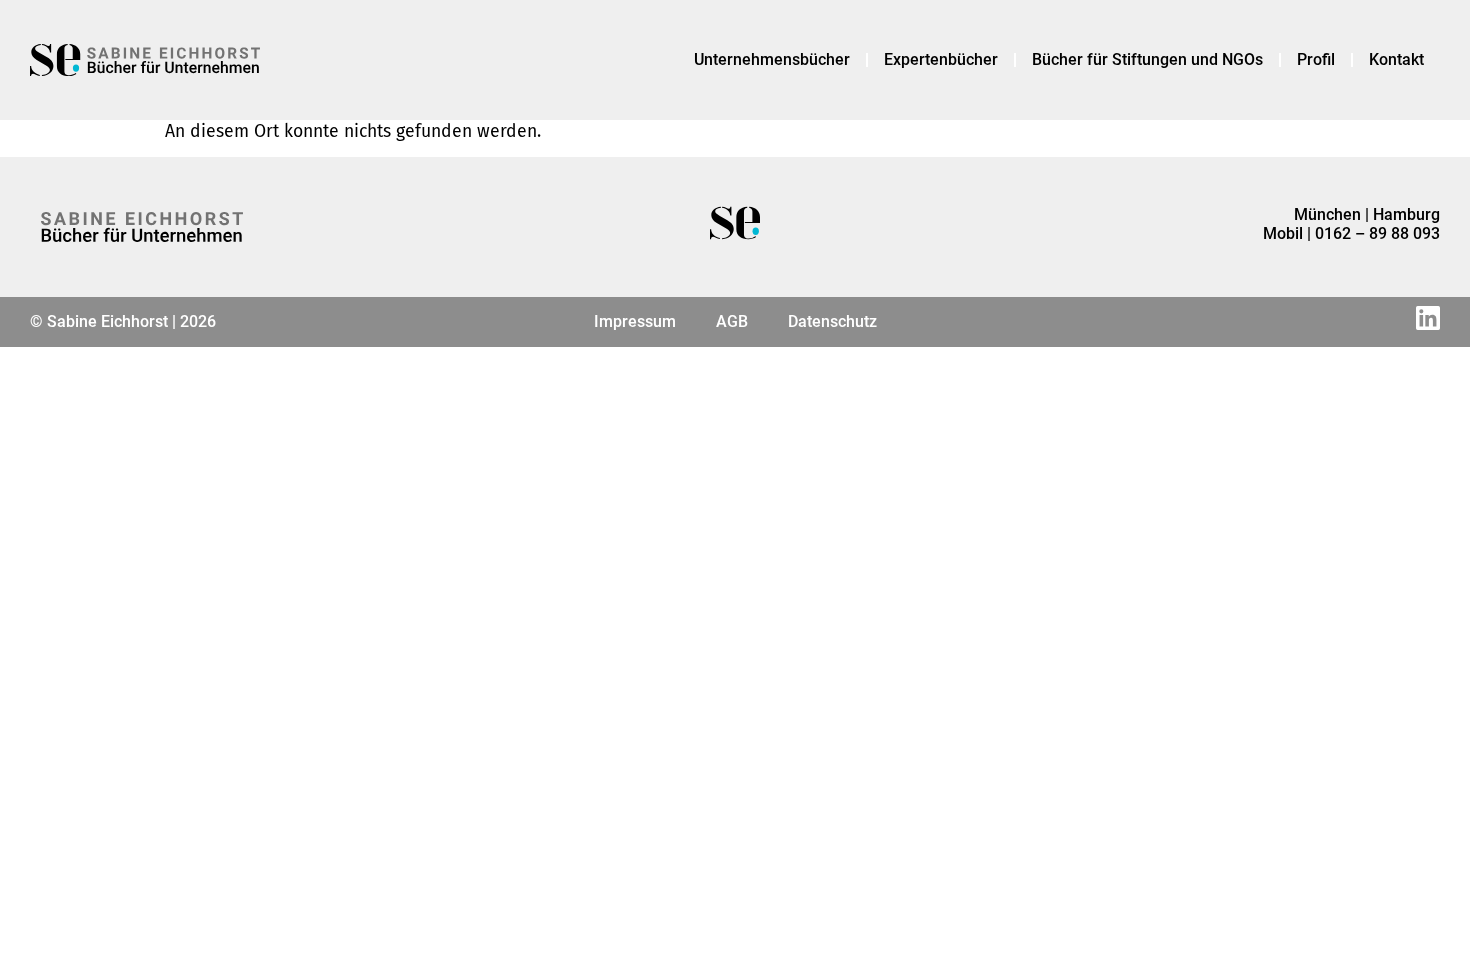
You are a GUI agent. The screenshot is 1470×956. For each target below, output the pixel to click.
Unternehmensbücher (772, 59)
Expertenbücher (941, 59)
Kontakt (1396, 59)
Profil (1316, 59)
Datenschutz (832, 321)
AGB (732, 321)
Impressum (635, 321)
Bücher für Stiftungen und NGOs (1147, 59)
